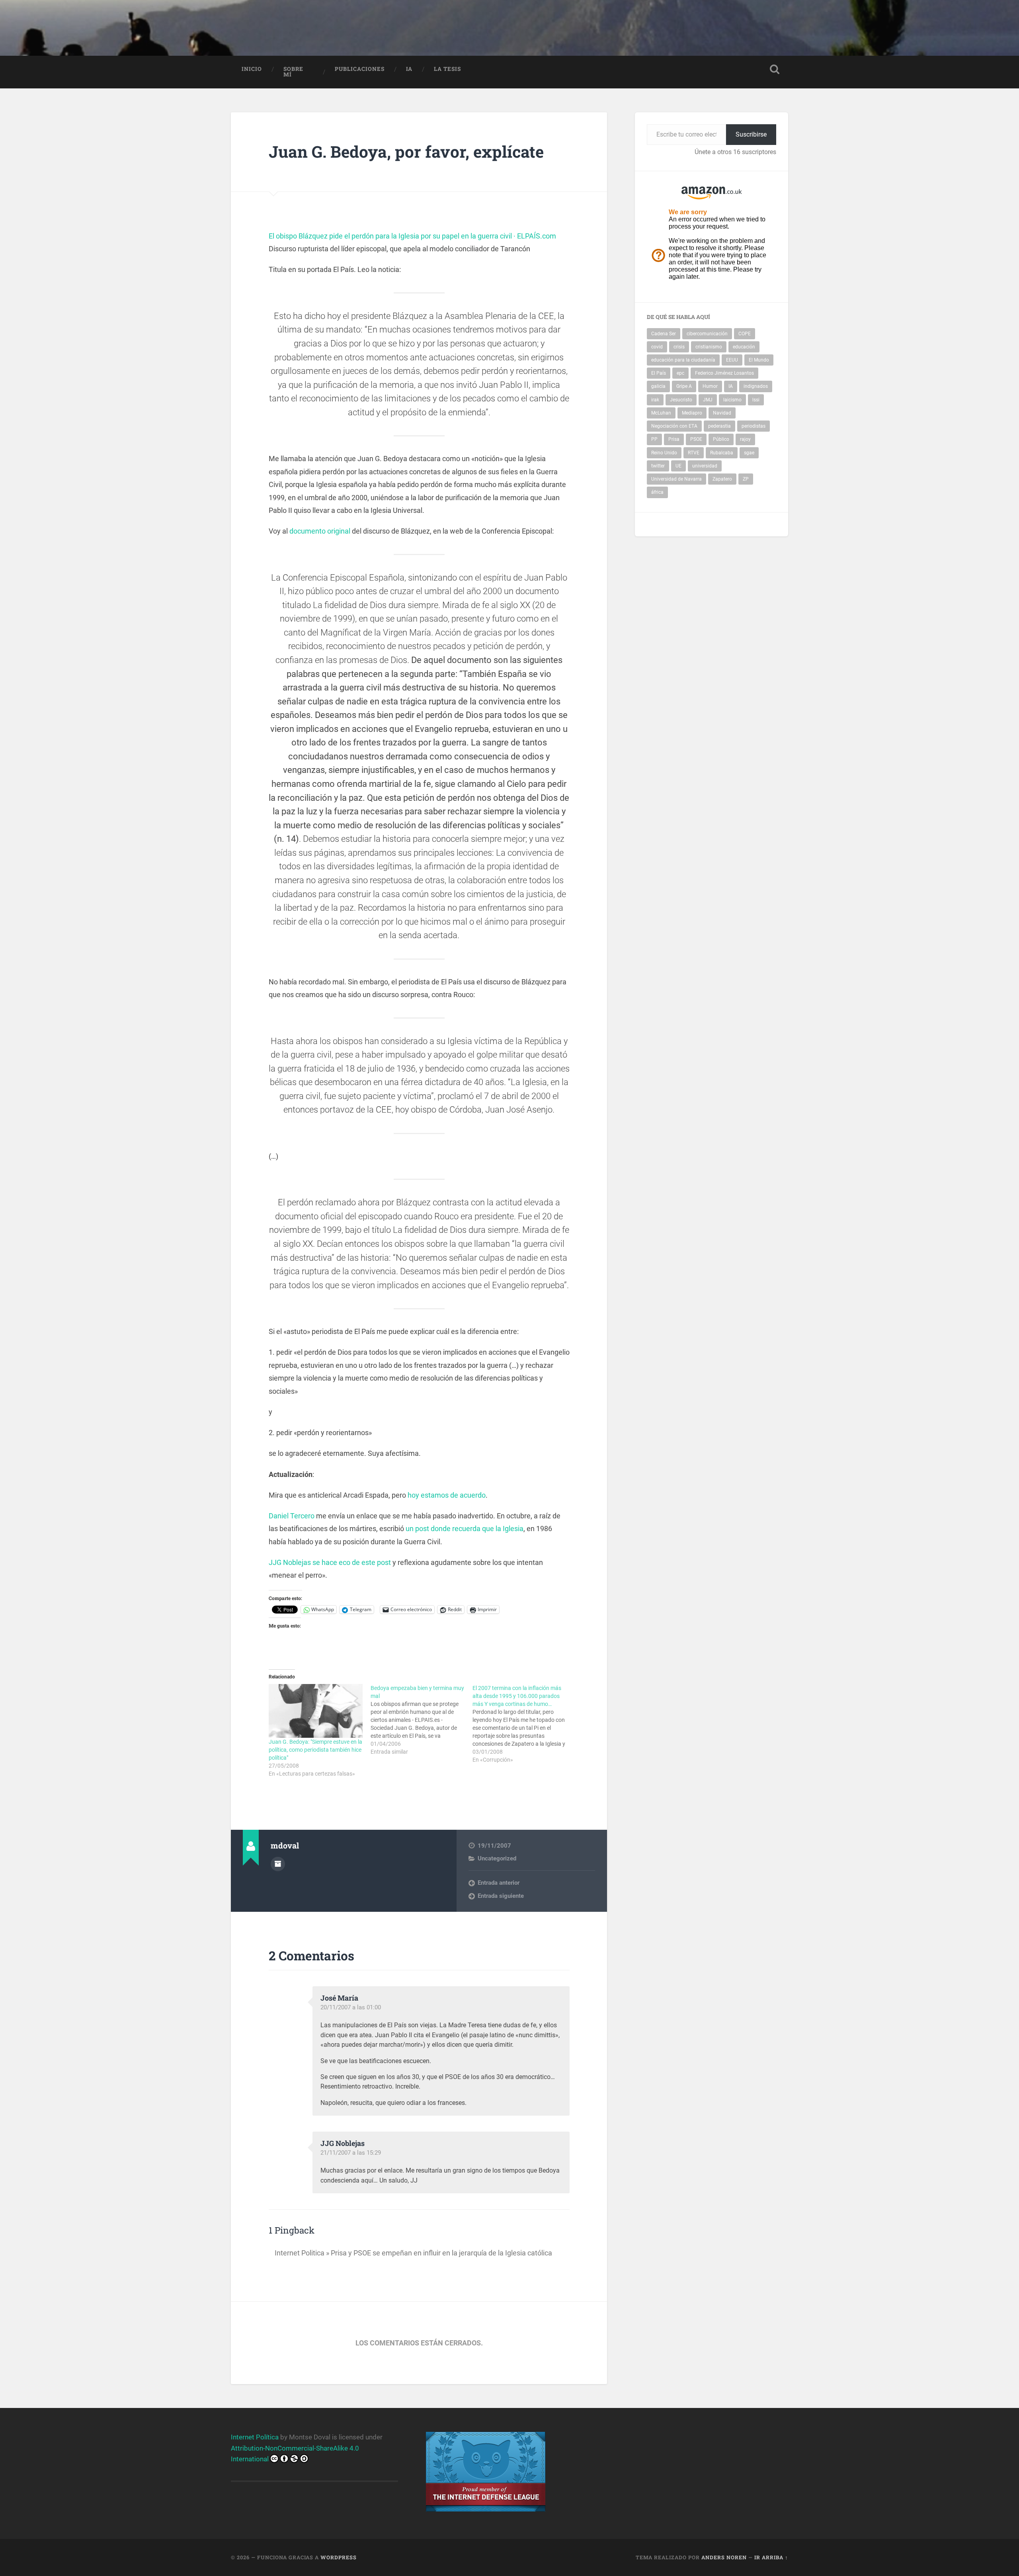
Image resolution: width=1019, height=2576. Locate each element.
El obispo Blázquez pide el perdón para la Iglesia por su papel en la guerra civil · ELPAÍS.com (412, 236)
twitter (658, 466)
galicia (658, 386)
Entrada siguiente (501, 1896)
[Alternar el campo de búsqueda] (775, 69)
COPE (745, 334)
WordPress (339, 2557)
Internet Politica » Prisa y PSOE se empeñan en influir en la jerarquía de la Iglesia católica (413, 2253)
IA (409, 69)
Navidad (722, 413)
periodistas (754, 426)
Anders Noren (724, 2557)
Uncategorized (497, 1858)
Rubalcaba (722, 453)
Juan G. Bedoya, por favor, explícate (406, 152)
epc (680, 373)
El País (659, 373)
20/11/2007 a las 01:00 (351, 2007)
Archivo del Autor (278, 1864)
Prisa (674, 439)
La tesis (447, 69)
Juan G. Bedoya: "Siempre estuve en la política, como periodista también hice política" (315, 1750)
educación (744, 347)
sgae (749, 453)
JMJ (708, 400)
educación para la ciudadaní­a (683, 360)
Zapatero (722, 479)
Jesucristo (681, 400)
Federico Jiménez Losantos (724, 373)
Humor (710, 386)
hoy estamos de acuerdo (447, 1495)
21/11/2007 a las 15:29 (351, 2153)
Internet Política (255, 2437)
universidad (705, 466)
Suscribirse (751, 134)
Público (721, 439)
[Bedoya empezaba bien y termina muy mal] (422, 1720)
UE (678, 466)
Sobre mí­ (293, 72)
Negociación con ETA (674, 426)
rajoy (745, 439)
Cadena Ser (664, 334)
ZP (746, 479)
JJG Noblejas (343, 2143)
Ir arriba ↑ (771, 2557)
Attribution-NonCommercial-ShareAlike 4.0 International (295, 2454)
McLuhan (661, 413)
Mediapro (692, 413)
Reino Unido (664, 453)
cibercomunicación (707, 334)
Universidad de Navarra (676, 479)
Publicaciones (360, 69)
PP (654, 439)
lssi (756, 400)
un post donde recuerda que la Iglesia (465, 1529)
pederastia (719, 426)
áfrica (657, 492)
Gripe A (684, 386)
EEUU (732, 360)
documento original (320, 531)
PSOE (696, 439)
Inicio (252, 69)
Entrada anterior (499, 1883)
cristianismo (709, 347)
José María (339, 1998)
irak (655, 400)
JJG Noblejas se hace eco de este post (330, 1562)
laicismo (732, 400)
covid (657, 347)
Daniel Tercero (292, 1516)
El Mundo (759, 360)
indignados (756, 386)
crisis (679, 347)
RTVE (694, 453)
